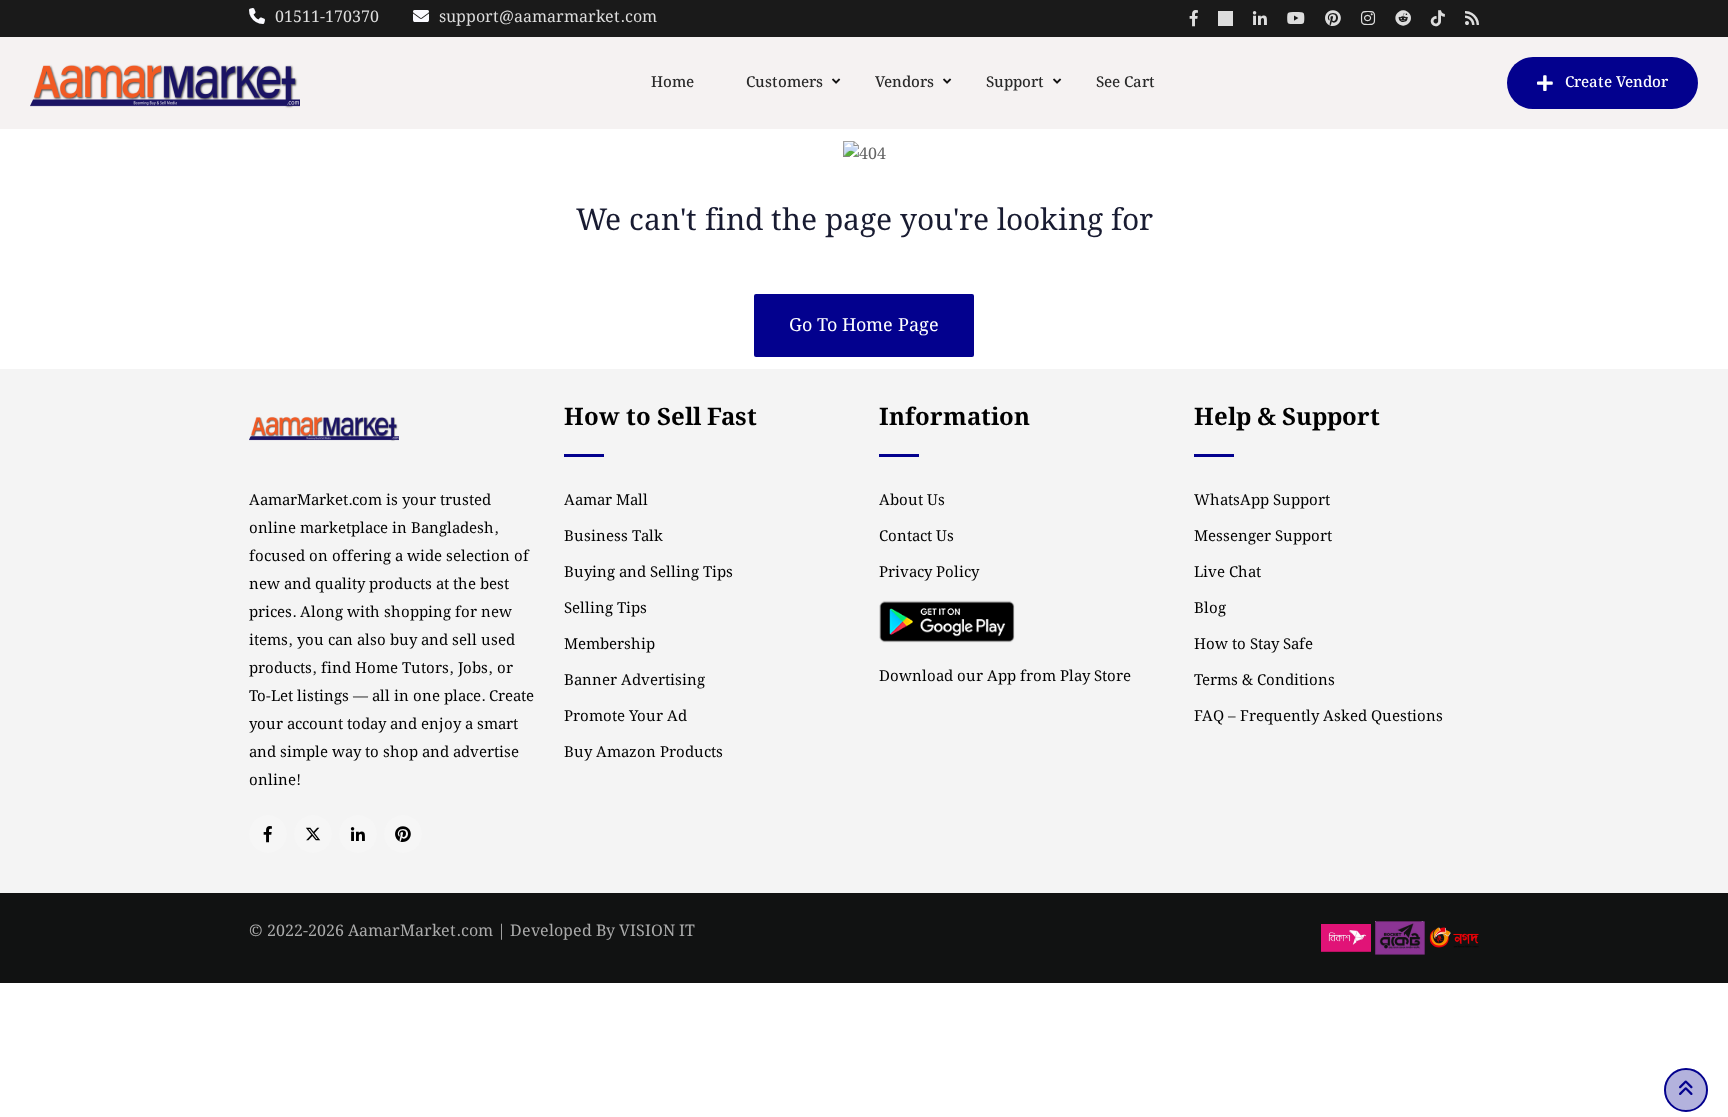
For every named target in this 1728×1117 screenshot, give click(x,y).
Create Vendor (1616, 83)
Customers (784, 83)
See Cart (1125, 83)
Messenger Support (1263, 537)
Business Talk (613, 537)
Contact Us (916, 537)
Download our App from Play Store (1005, 677)
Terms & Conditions (1264, 681)
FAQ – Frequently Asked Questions (1318, 717)
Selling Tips (605, 609)
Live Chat (1227, 573)
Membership (609, 645)
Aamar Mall (606, 501)
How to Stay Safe (1253, 645)
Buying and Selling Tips (648, 573)
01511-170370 (327, 17)
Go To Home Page (864, 325)
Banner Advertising (634, 681)
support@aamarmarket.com (548, 17)
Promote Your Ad (625, 717)
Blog (1210, 609)
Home (672, 83)
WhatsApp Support (1262, 501)
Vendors (904, 83)
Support (1015, 83)
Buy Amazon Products (643, 753)
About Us (912, 501)
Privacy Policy (929, 573)
